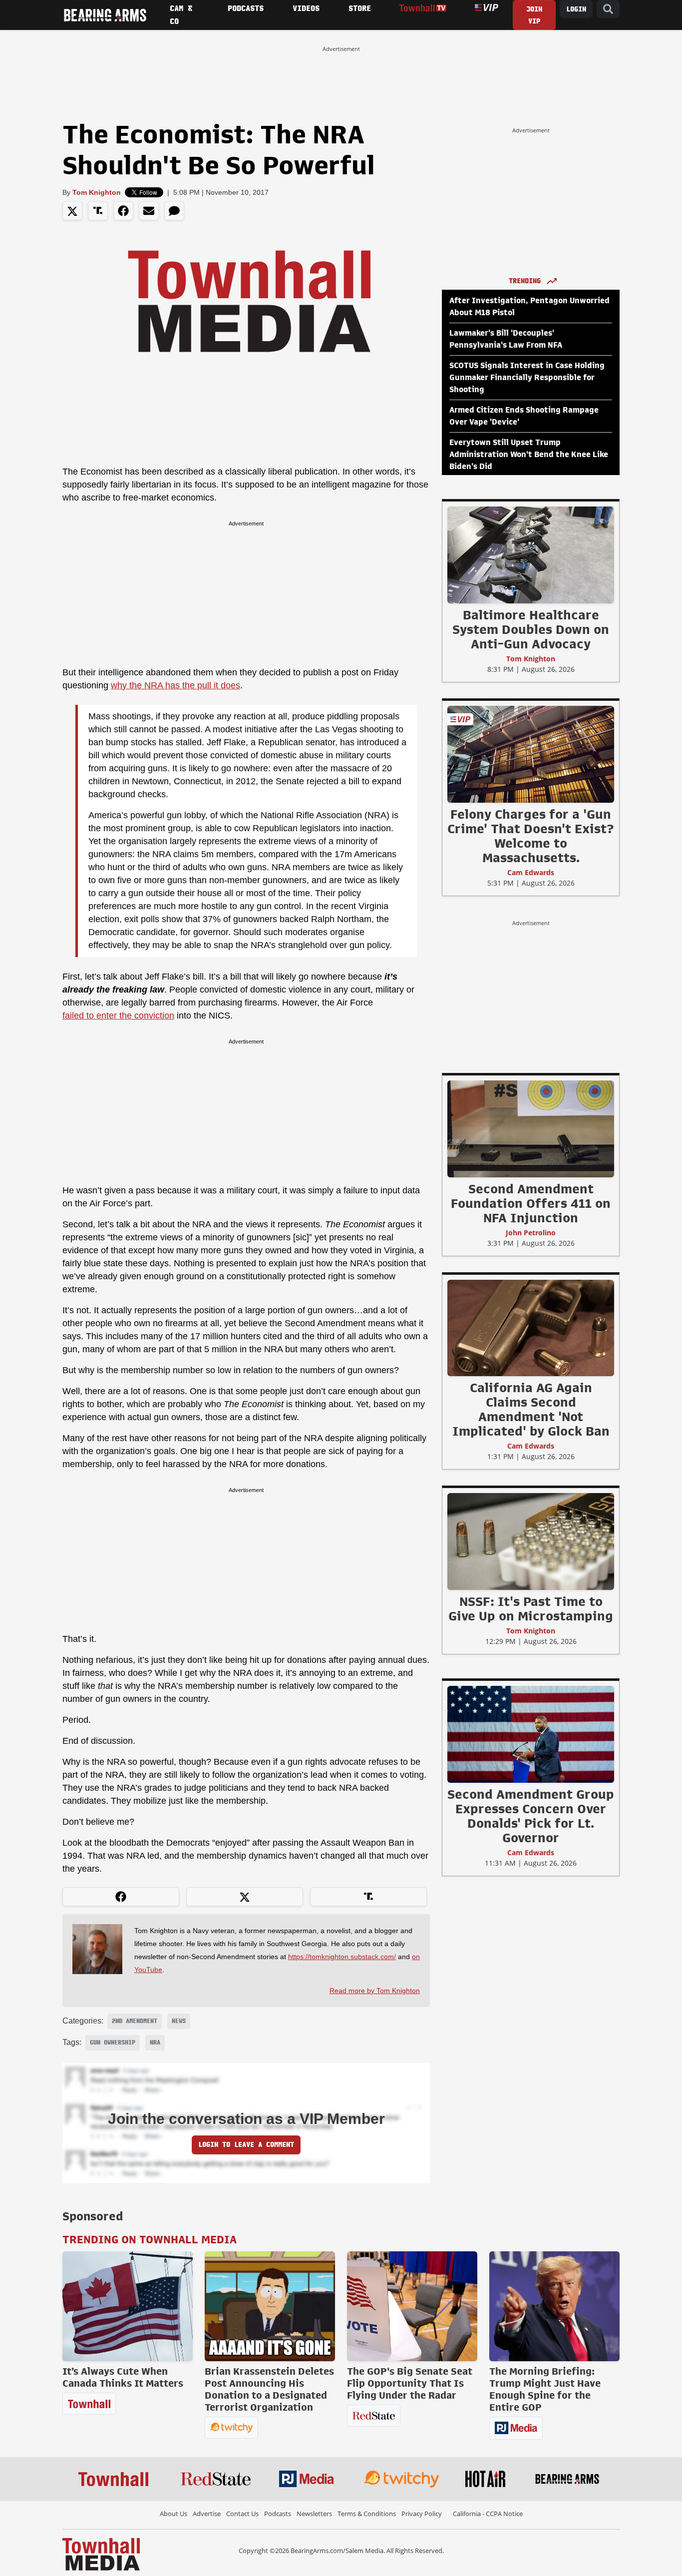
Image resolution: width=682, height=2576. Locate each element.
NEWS (179, 2021)
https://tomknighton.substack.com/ (342, 1957)
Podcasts (278, 2514)
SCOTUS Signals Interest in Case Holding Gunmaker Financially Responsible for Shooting (527, 378)
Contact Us (242, 2514)
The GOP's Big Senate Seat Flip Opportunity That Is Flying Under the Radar (410, 2383)
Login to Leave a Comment (246, 2145)
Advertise (207, 2514)
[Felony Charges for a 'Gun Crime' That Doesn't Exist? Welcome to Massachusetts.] (531, 754)
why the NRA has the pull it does (175, 685)
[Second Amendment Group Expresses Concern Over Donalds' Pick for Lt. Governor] (531, 1734)
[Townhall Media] (101, 2554)
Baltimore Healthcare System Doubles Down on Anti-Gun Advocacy (531, 629)
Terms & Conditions (367, 2514)
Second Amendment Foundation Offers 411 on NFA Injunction (531, 1203)
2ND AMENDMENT (135, 2021)
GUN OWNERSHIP (113, 2043)
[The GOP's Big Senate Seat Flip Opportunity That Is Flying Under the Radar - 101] (412, 2306)
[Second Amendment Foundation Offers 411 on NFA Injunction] (531, 1128)
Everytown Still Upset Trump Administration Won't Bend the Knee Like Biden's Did (529, 455)
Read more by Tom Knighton (375, 1991)
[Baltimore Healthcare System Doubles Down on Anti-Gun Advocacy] (531, 554)
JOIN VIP (534, 15)
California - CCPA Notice (488, 2514)
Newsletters (314, 2514)
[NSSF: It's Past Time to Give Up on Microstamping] (531, 1541)
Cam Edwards (531, 872)
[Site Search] (608, 9)
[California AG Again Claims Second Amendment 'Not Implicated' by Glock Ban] (531, 1328)
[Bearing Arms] (105, 15)
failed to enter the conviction (118, 1016)
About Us (173, 2514)
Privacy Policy (422, 2514)
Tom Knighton (97, 192)
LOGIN (576, 9)
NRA (155, 2043)
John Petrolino (531, 1233)
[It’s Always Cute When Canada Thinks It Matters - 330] (128, 2306)
